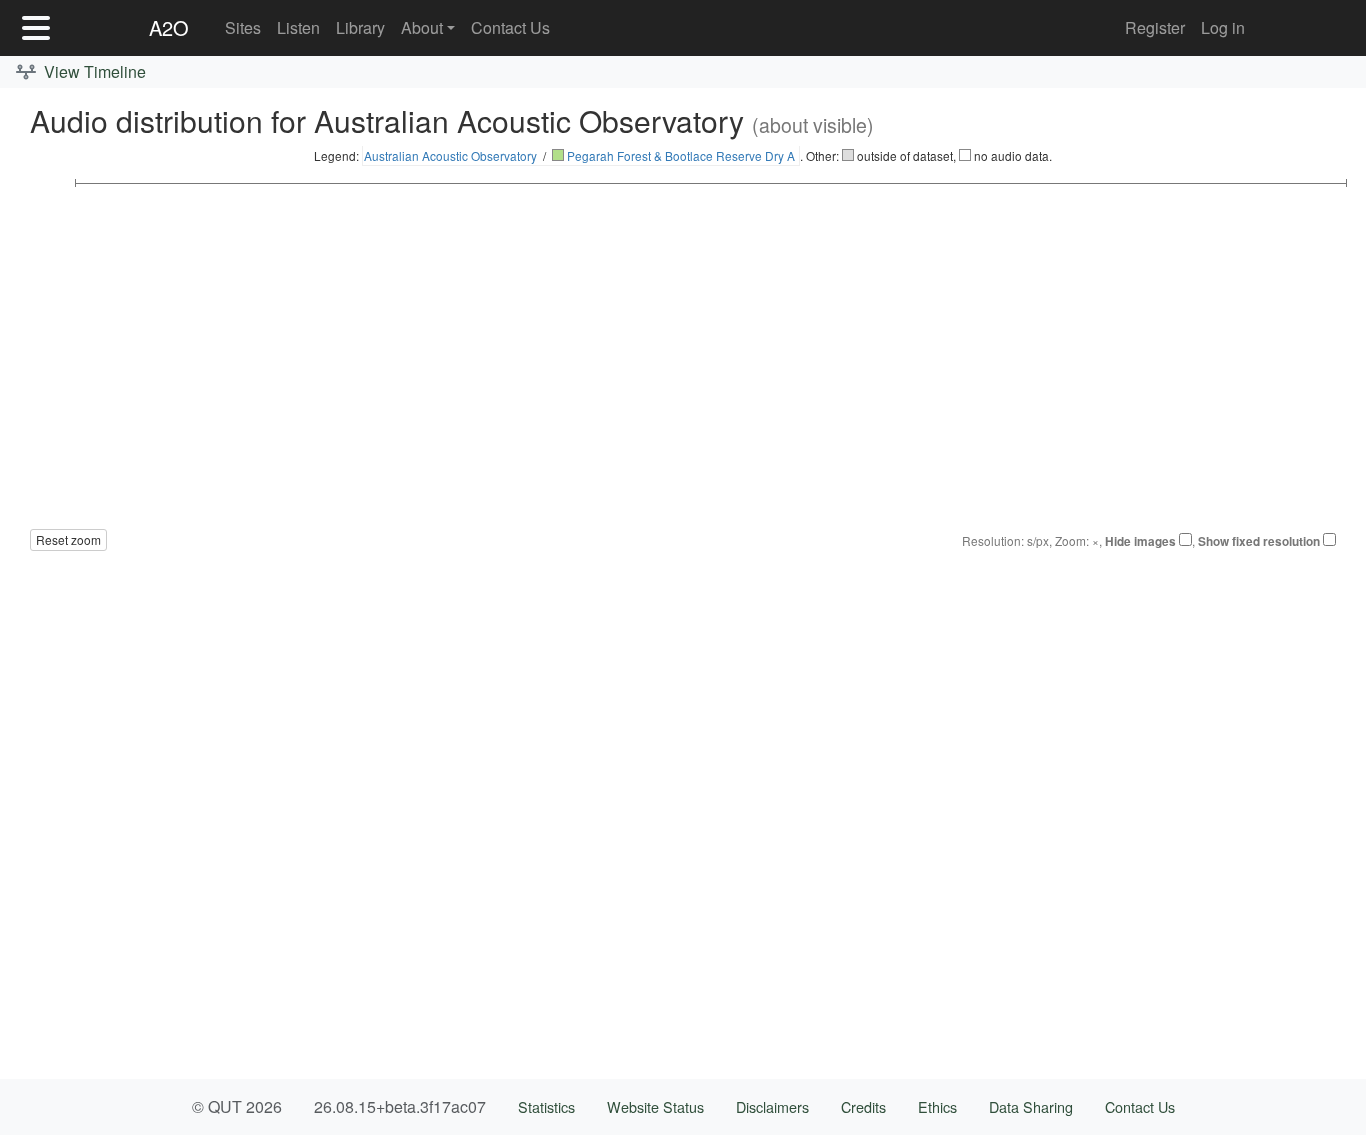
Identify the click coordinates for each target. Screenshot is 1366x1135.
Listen (298, 27)
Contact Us (510, 27)
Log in (1223, 27)
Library (360, 27)
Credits (863, 1106)
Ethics (937, 1106)
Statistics (546, 1106)
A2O (169, 27)
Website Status (655, 1106)
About (422, 27)
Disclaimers (772, 1106)
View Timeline (93, 71)
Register (1155, 27)
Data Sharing (1031, 1106)
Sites (243, 27)
